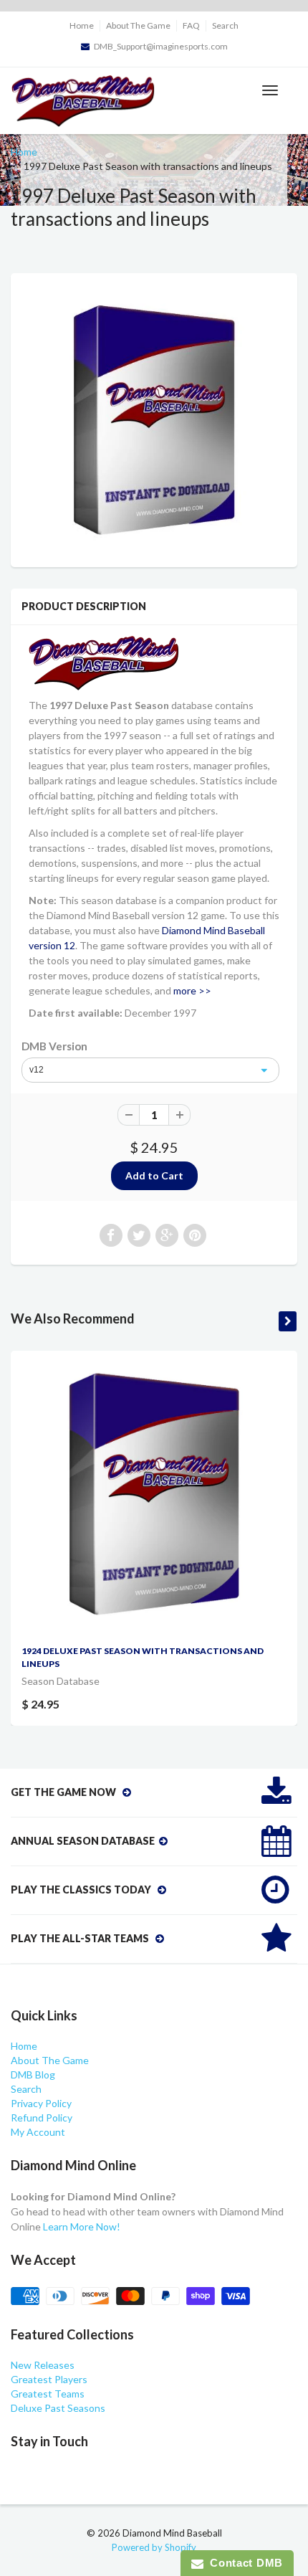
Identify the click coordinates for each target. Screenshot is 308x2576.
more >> (192, 990)
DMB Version (54, 1046)
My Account (38, 2132)
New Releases (43, 2365)
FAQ (191, 25)
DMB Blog (33, 2074)
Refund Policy (42, 2118)
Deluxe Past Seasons (58, 2408)
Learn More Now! (82, 2226)
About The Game (138, 25)
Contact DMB (243, 2563)
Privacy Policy (41, 2103)
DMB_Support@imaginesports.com (161, 46)
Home (82, 25)
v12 (37, 1070)
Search (225, 25)
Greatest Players (49, 2379)
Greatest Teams (48, 2394)
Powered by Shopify (154, 2547)
